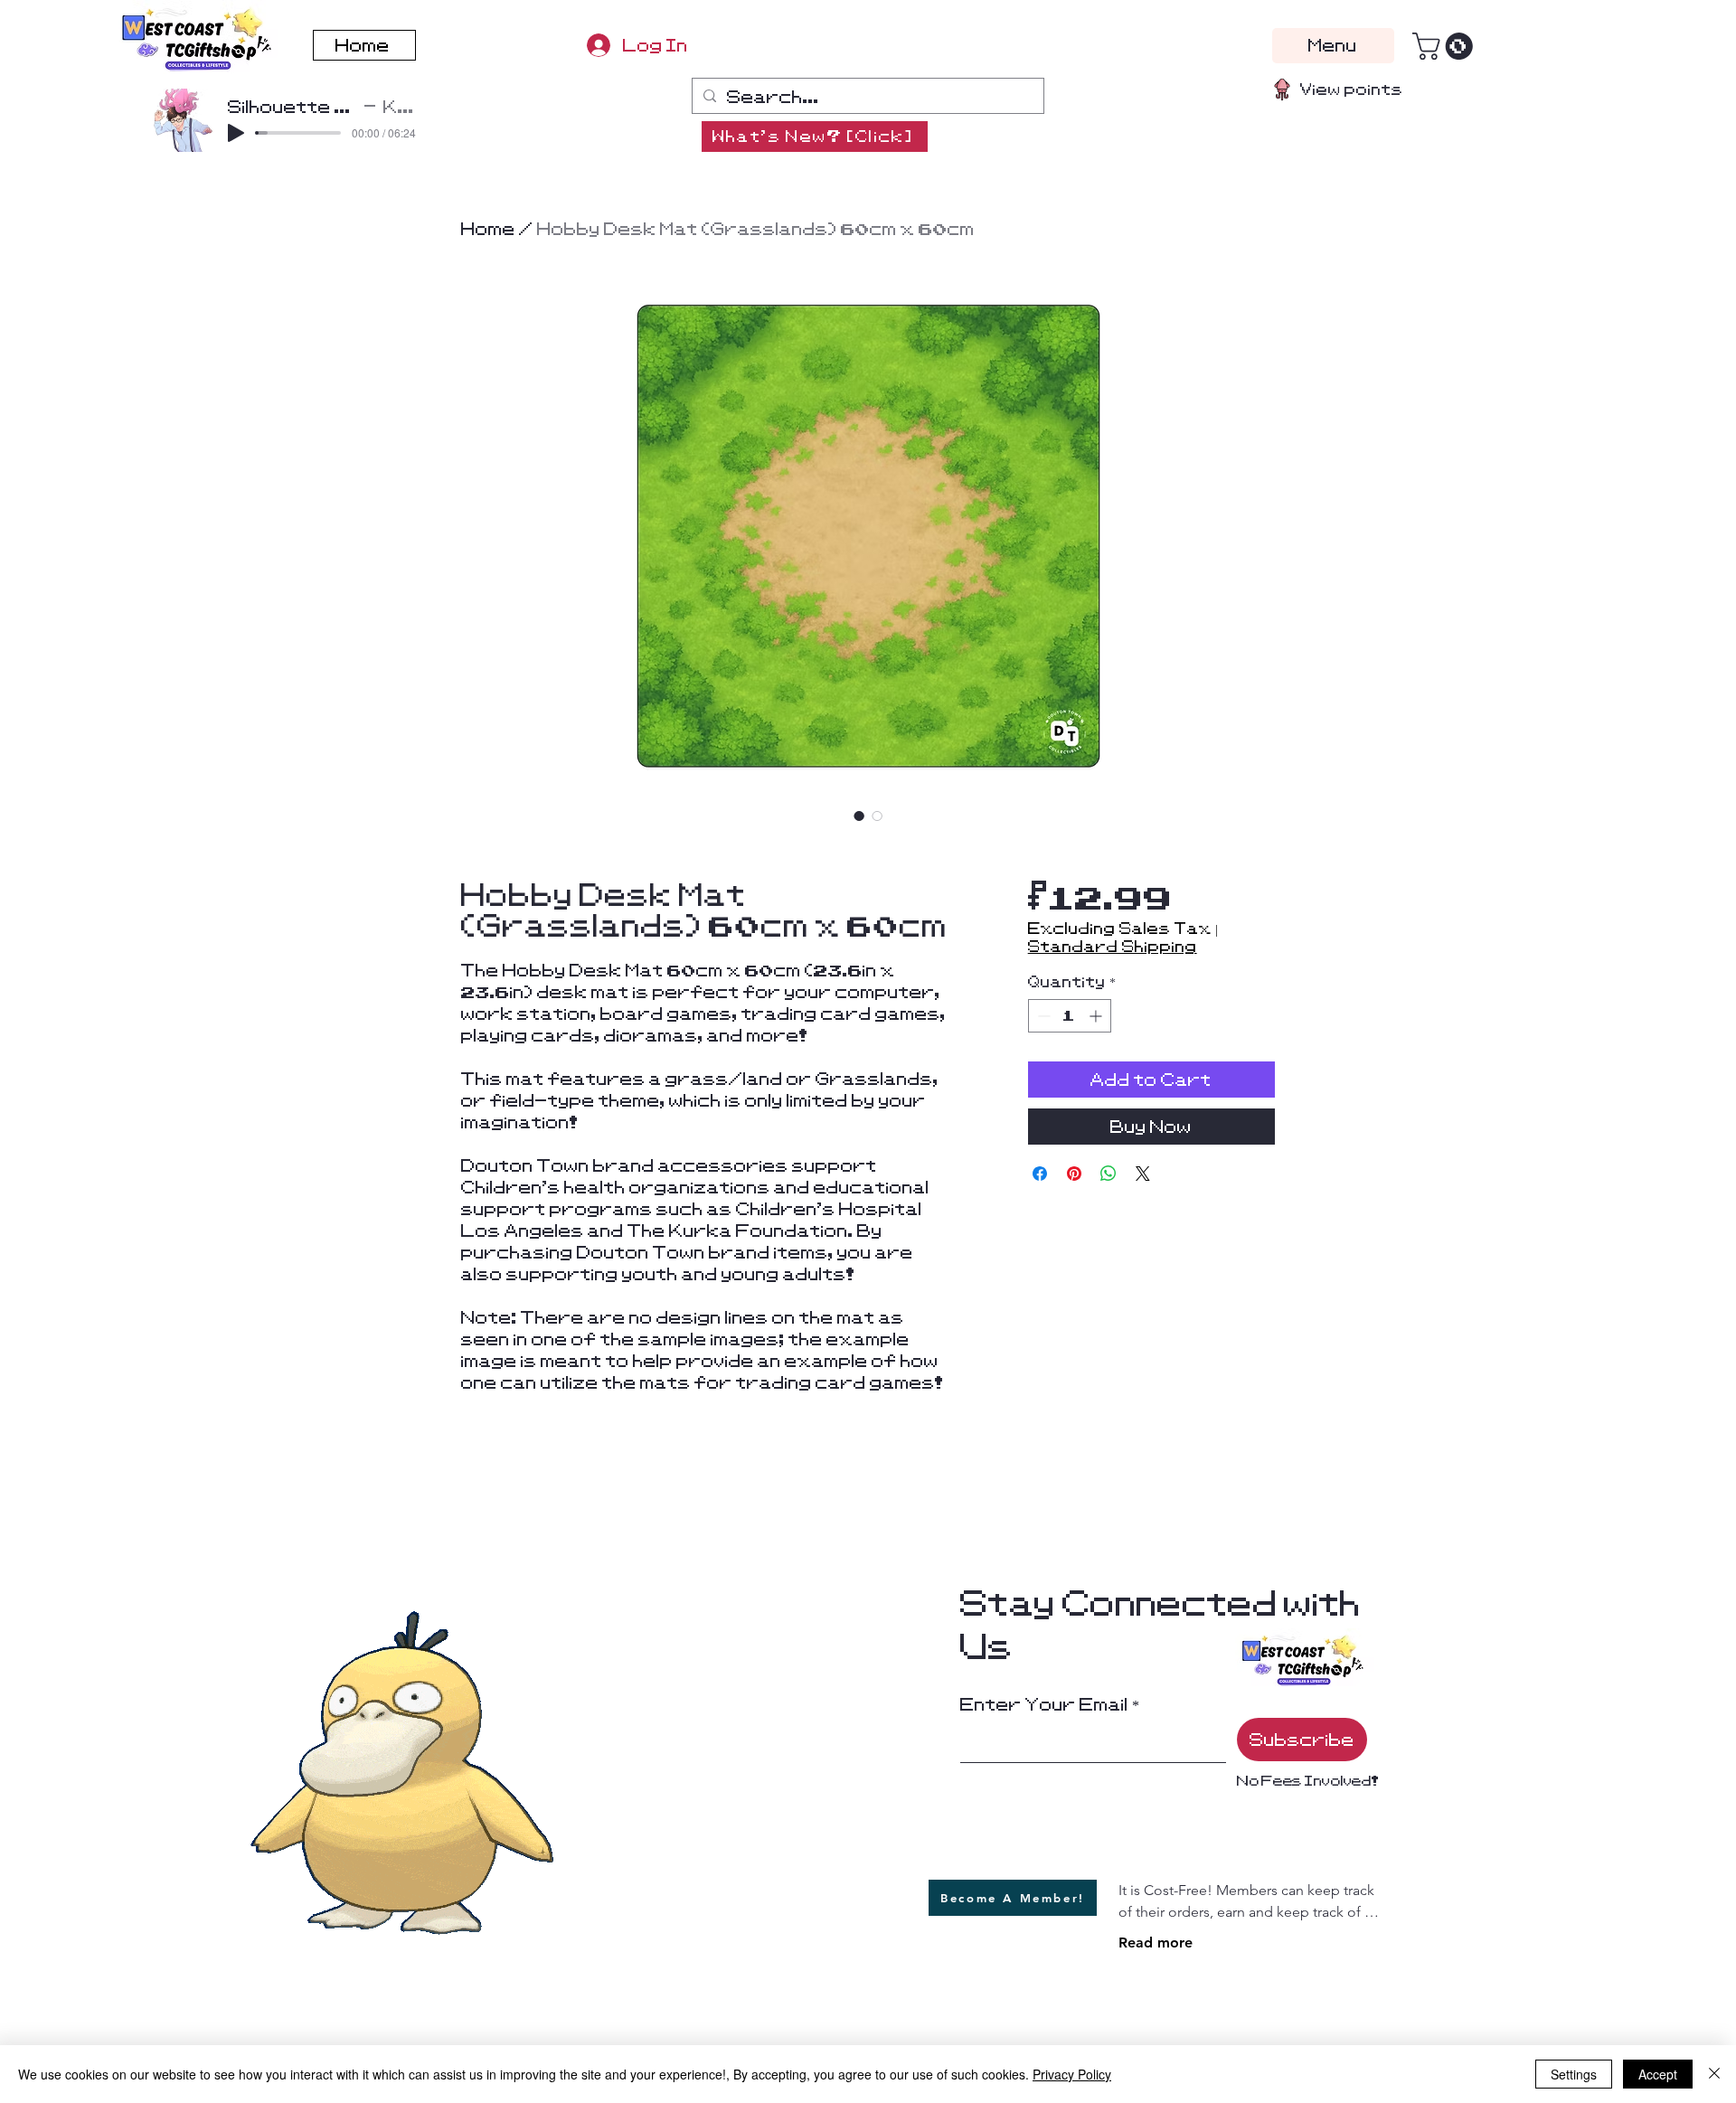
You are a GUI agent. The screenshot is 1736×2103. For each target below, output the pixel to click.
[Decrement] (1042, 1016)
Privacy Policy (1072, 2074)
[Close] (1714, 2074)
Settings (1574, 2074)
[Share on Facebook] (1040, 1174)
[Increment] (1097, 1016)
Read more (1156, 1943)
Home (488, 229)
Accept (1658, 2074)
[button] (1446, 46)
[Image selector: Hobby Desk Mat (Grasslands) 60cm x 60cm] (859, 816)
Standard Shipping (1113, 947)
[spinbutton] (1070, 1016)
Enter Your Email (1044, 1704)
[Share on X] (1143, 1174)
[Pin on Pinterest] (1074, 1174)
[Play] (236, 133)
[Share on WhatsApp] (1109, 1174)
